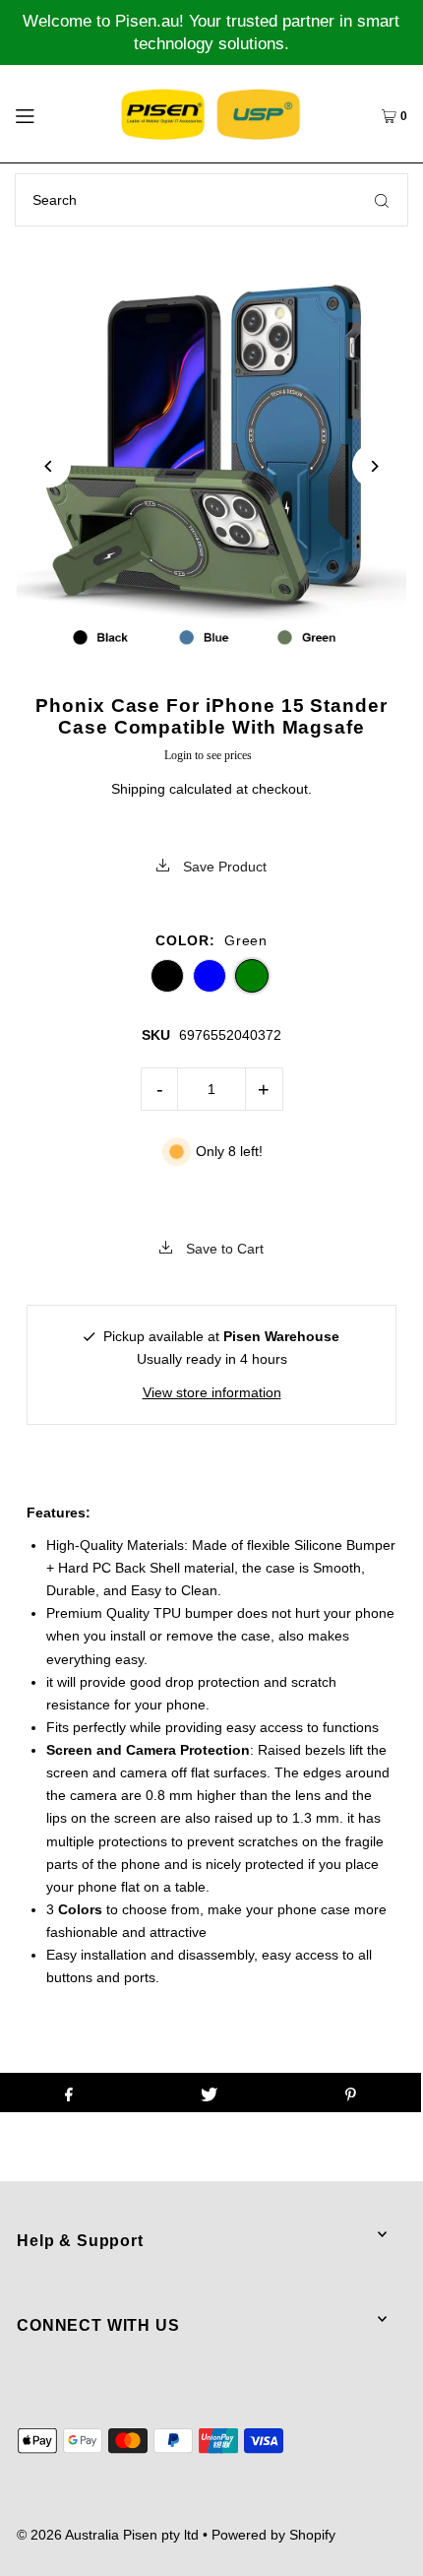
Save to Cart (223, 1249)
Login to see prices (208, 755)
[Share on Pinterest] (351, 2093)
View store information (212, 1392)
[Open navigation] (52, 113)
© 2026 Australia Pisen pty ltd (108, 2535)
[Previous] (49, 466)
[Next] (374, 466)
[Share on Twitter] (209, 2093)
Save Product (223, 867)
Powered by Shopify (273, 2535)
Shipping (138, 789)
